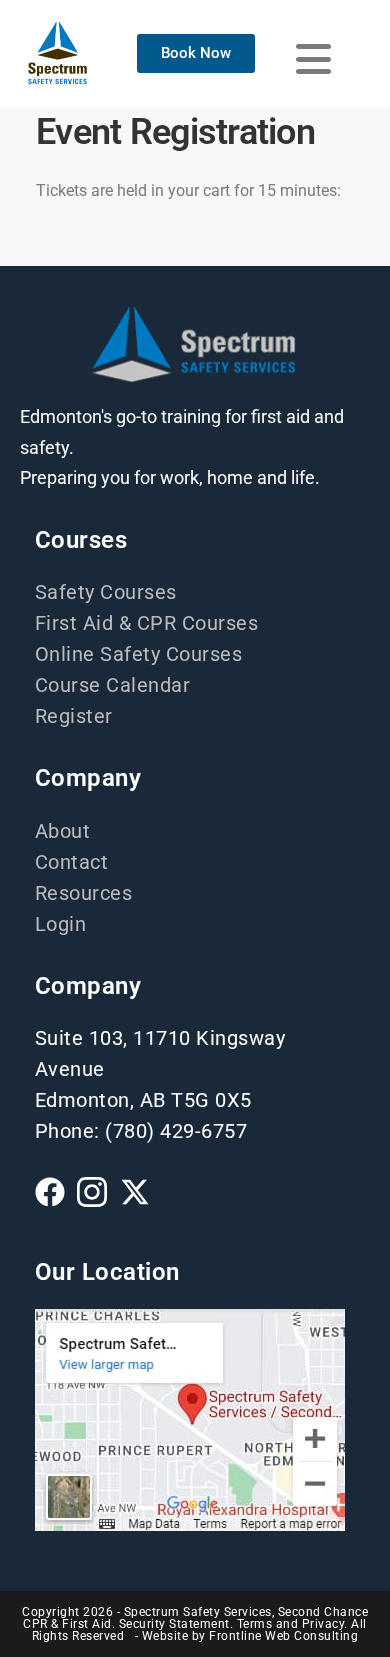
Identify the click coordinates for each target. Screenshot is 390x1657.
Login (61, 924)
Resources (84, 893)
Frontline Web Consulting (283, 1636)
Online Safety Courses (139, 654)
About (63, 831)
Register (74, 716)
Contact (72, 862)
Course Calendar (113, 685)
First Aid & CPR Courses (147, 623)
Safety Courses (106, 592)
